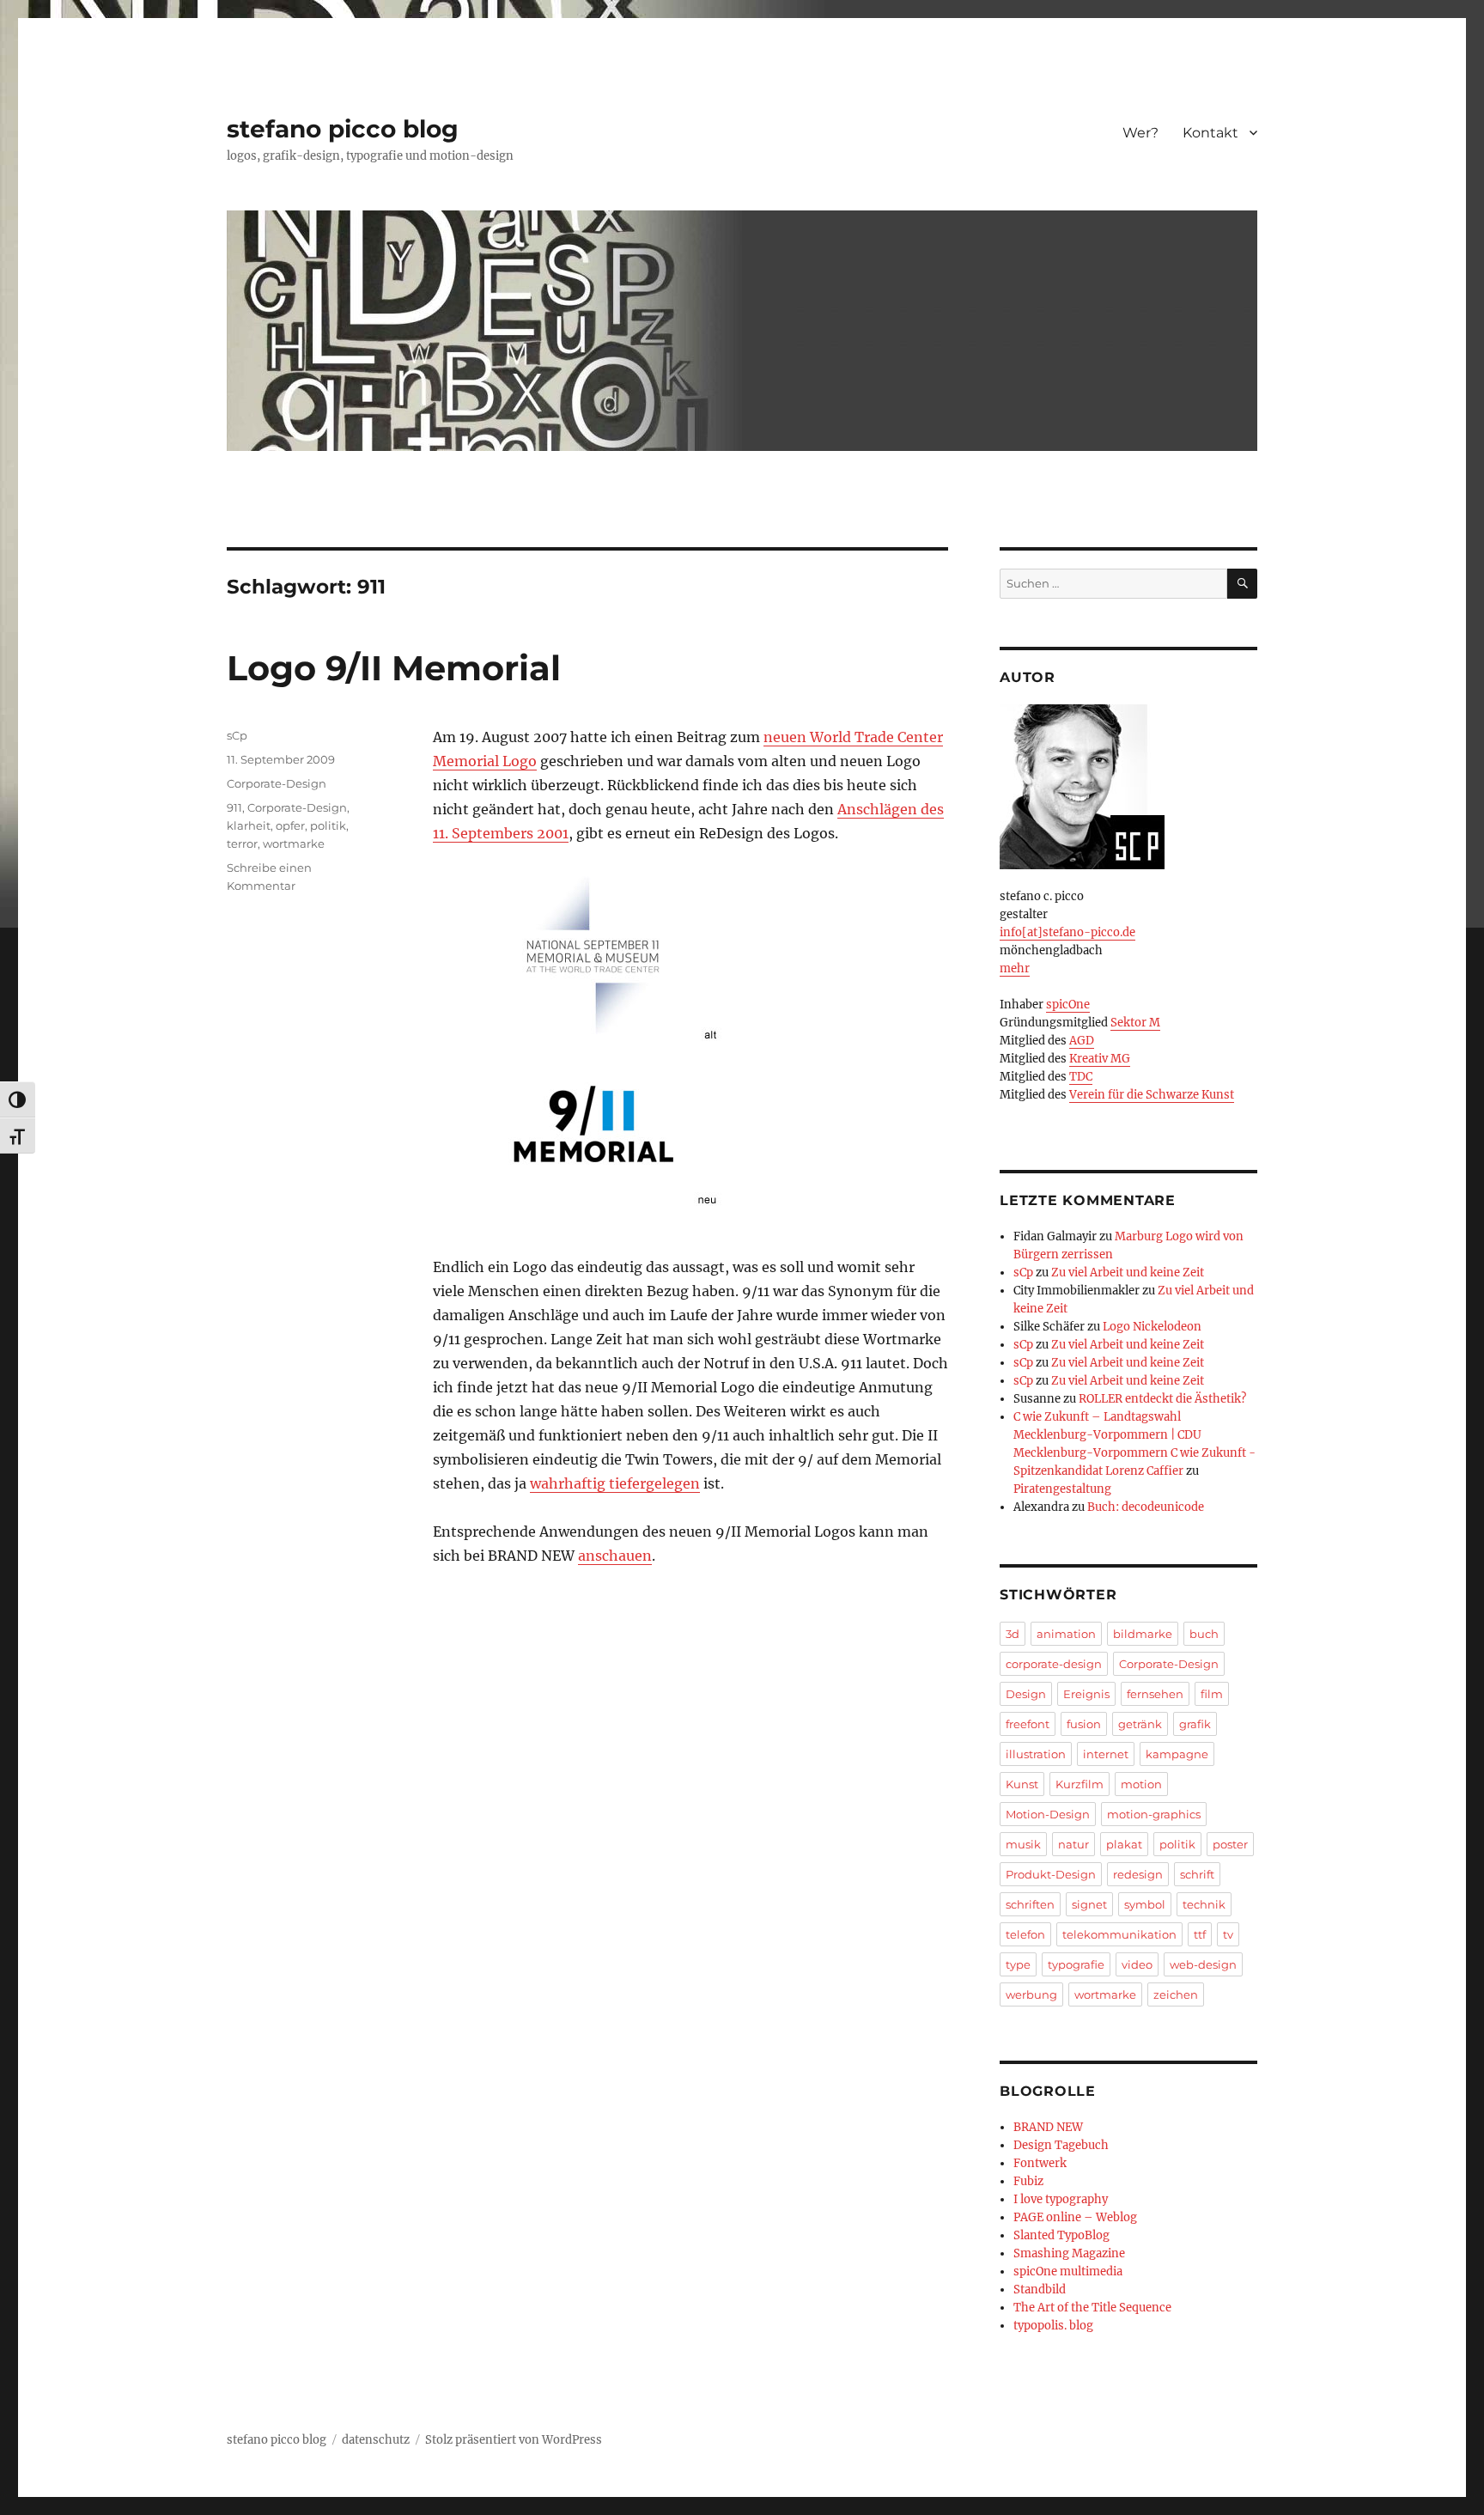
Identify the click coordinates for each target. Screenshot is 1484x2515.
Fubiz (1028, 2181)
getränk (1140, 1724)
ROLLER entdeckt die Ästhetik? (1162, 1399)
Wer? (1140, 133)
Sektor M (1135, 1023)
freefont (1028, 1724)
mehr (1015, 968)
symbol (1145, 1904)
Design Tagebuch (1061, 2145)
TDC (1081, 1077)
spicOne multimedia (1068, 2271)
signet (1089, 1904)
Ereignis (1086, 1694)
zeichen (1176, 1994)
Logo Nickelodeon (1152, 1327)
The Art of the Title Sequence (1092, 2308)
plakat (1124, 1844)
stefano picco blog (343, 129)
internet (1106, 1754)
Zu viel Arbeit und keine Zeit (1128, 1273)
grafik (1195, 1724)
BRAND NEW (1048, 2127)
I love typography (1061, 2199)
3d (1013, 1634)
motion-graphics (1154, 1814)
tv (1228, 1934)
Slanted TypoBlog (1061, 2235)
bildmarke (1143, 1634)
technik (1204, 1904)
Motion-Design (1048, 1814)
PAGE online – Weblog (1075, 2217)
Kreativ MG (1100, 1059)
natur (1073, 1844)
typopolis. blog (1053, 2326)
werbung (1031, 1994)
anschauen (615, 1556)
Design (1026, 1694)
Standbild (1040, 2290)
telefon (1025, 1934)
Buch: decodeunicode (1146, 1507)
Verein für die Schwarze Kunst (1152, 1095)
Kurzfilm (1080, 1784)
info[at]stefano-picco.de (1067, 932)
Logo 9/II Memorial (394, 668)
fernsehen (1155, 1694)
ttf (1200, 1934)
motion (1141, 1784)
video (1137, 1964)
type (1018, 1964)
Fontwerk (1040, 2163)
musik (1023, 1844)
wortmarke (294, 843)
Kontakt (1210, 133)
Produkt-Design (1051, 1874)
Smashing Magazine (1069, 2253)
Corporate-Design (277, 783)
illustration (1036, 1754)
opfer (290, 825)
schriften (1030, 1904)
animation (1066, 1634)
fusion (1084, 1724)
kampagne (1177, 1754)
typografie (1076, 1964)
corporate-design (1054, 1664)
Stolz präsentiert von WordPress (514, 2440)
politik (328, 825)
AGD (1082, 1041)
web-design (1203, 1964)
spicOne (1068, 1005)
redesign (1138, 1874)
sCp (237, 735)
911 (234, 807)
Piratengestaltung (1062, 1489)
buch (1204, 1634)
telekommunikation (1119, 1934)
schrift (1197, 1874)
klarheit (249, 825)
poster (1230, 1844)
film (1212, 1694)
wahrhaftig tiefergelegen (615, 1483)
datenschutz (376, 2440)
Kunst (1022, 1784)
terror (242, 843)
